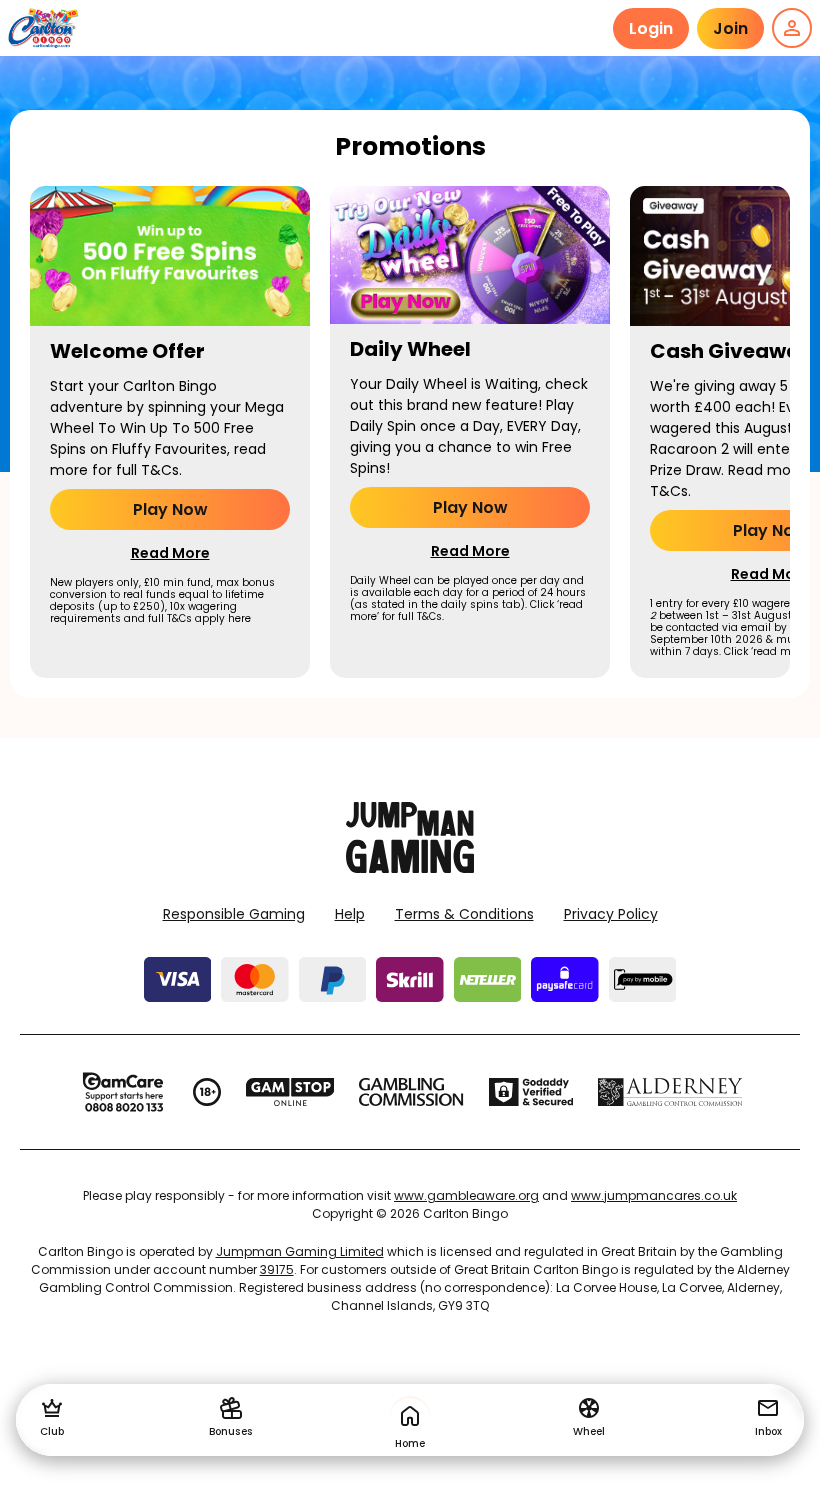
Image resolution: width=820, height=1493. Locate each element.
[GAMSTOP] (290, 1092)
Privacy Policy (611, 914)
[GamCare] (123, 1092)
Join (730, 28)
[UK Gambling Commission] (411, 1092)
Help (350, 914)
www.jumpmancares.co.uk (654, 1195)
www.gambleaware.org (466, 1195)
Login (651, 28)
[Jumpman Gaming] (410, 867)
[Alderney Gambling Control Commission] (670, 1092)
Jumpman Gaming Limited (300, 1251)
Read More (170, 553)
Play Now (170, 509)
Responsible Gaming (234, 914)
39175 (277, 1269)
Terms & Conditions (464, 914)
